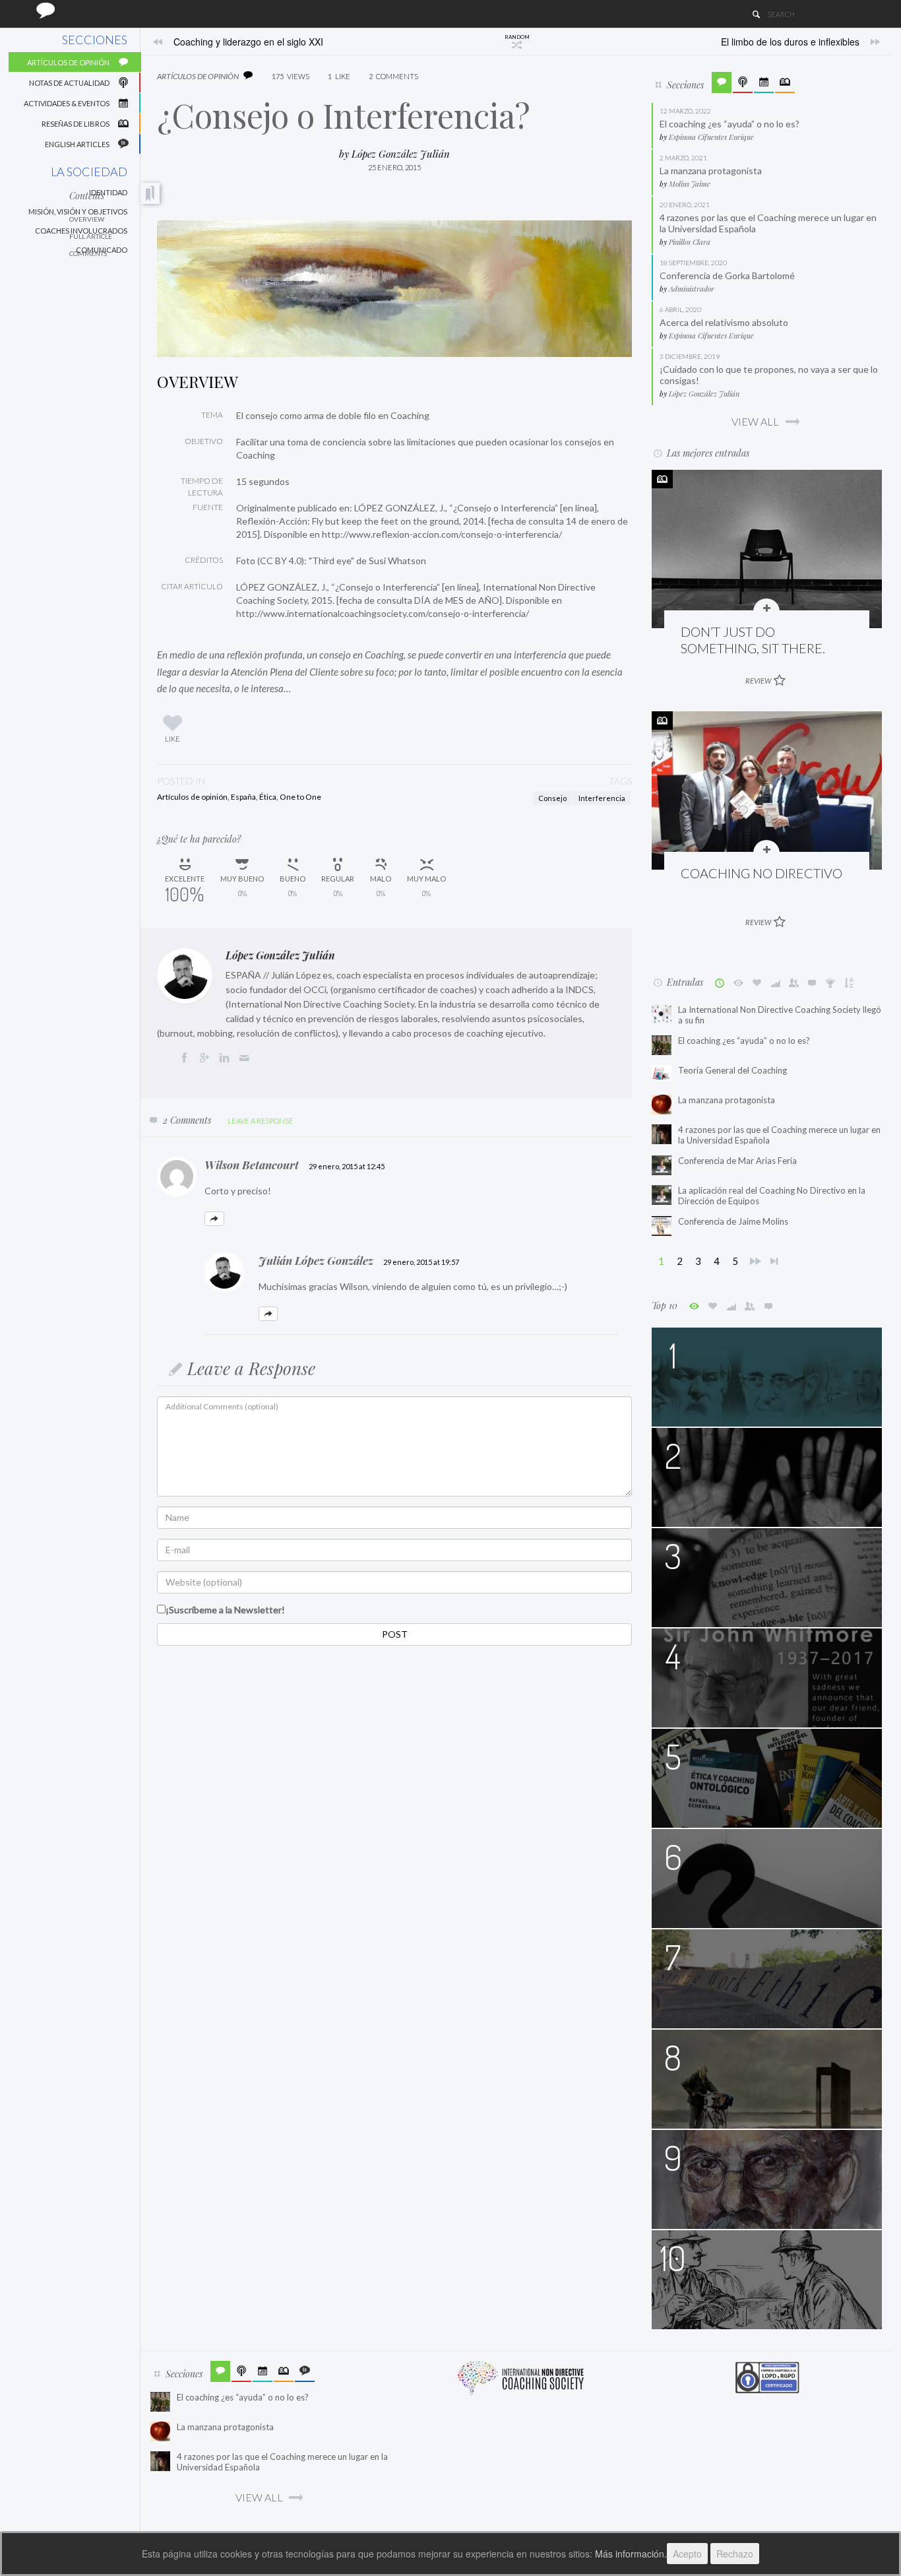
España (243, 797)
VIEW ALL (755, 421)
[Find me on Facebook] (187, 1059)
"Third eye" (331, 561)
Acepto (687, 2554)
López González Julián (401, 154)
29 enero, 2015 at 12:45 (347, 1166)
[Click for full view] (394, 289)
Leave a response (261, 1121)
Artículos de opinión (192, 797)
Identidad (108, 192)
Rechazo (735, 2554)
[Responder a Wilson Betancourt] (214, 1219)
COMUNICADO (102, 250)
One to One (300, 797)
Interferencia (602, 798)
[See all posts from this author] (185, 976)
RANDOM (517, 37)
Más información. (631, 2554)
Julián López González (316, 1260)
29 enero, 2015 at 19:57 (421, 1262)
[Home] (46, 10)
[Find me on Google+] (206, 1059)
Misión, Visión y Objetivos (78, 211)
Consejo (552, 798)
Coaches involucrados (81, 231)
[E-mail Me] (247, 1059)
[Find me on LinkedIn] (227, 1059)
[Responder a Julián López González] (268, 1314)
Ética (268, 797)
